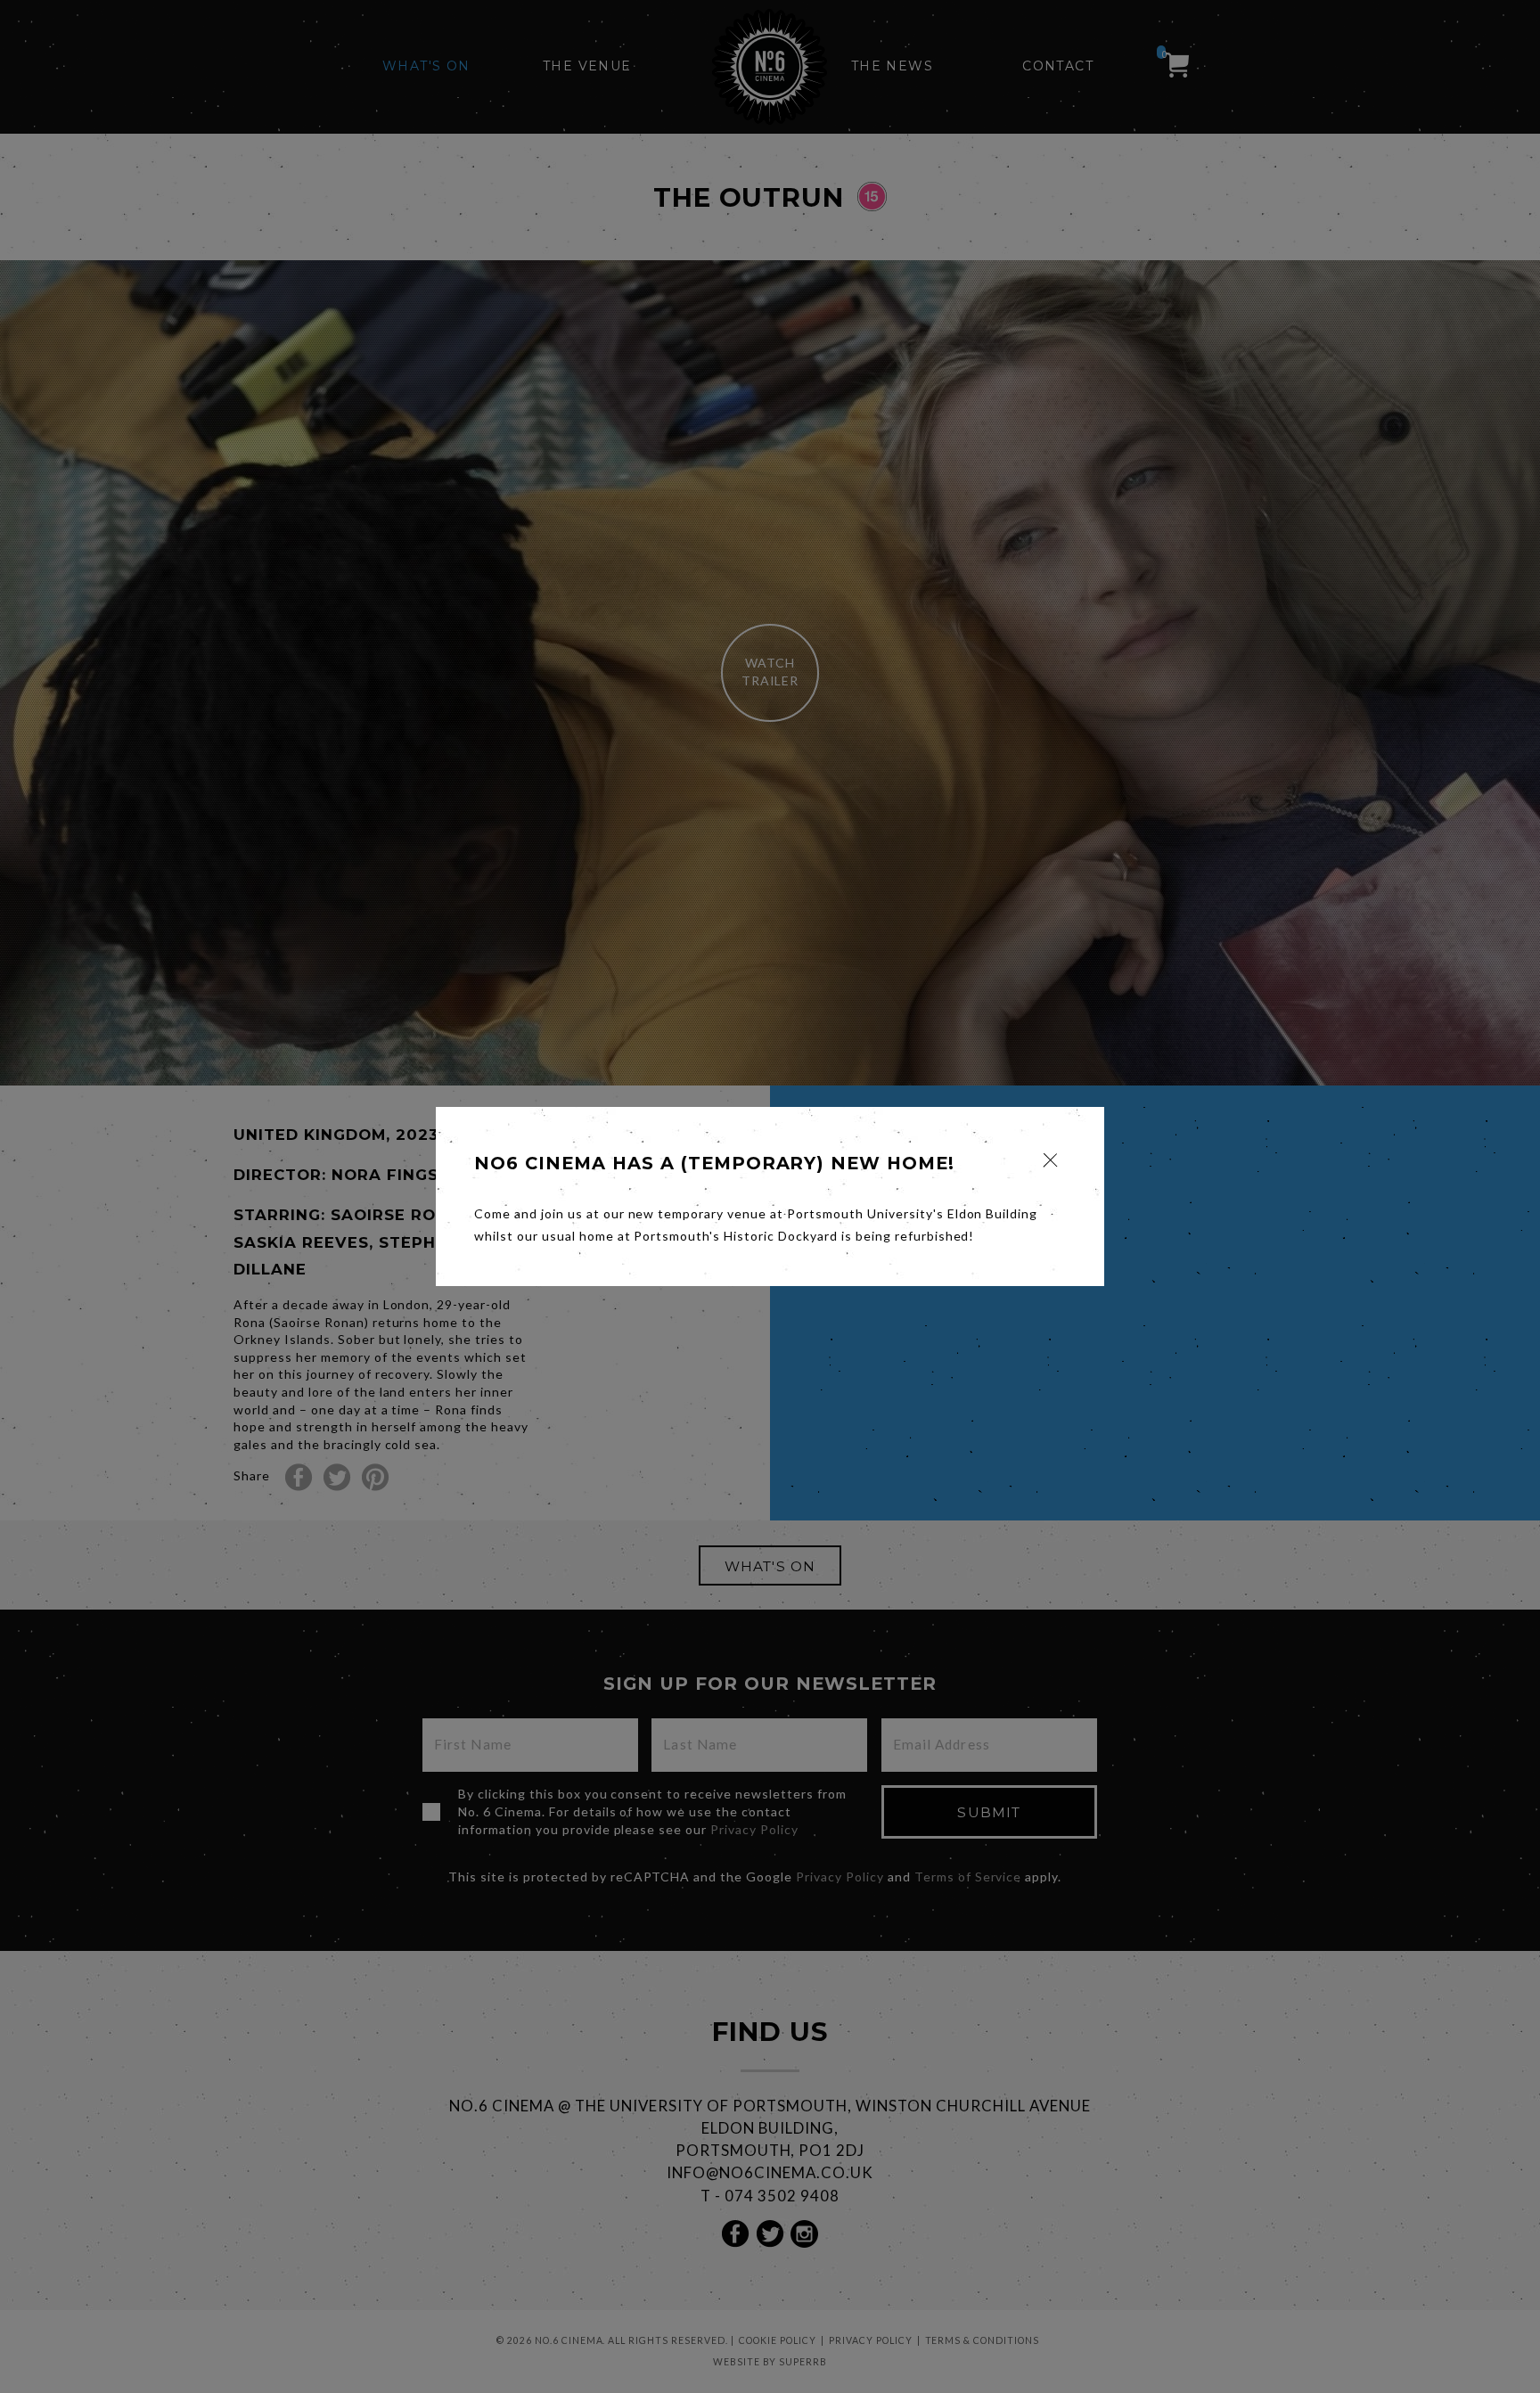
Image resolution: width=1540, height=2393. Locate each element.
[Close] (1050, 1160)
